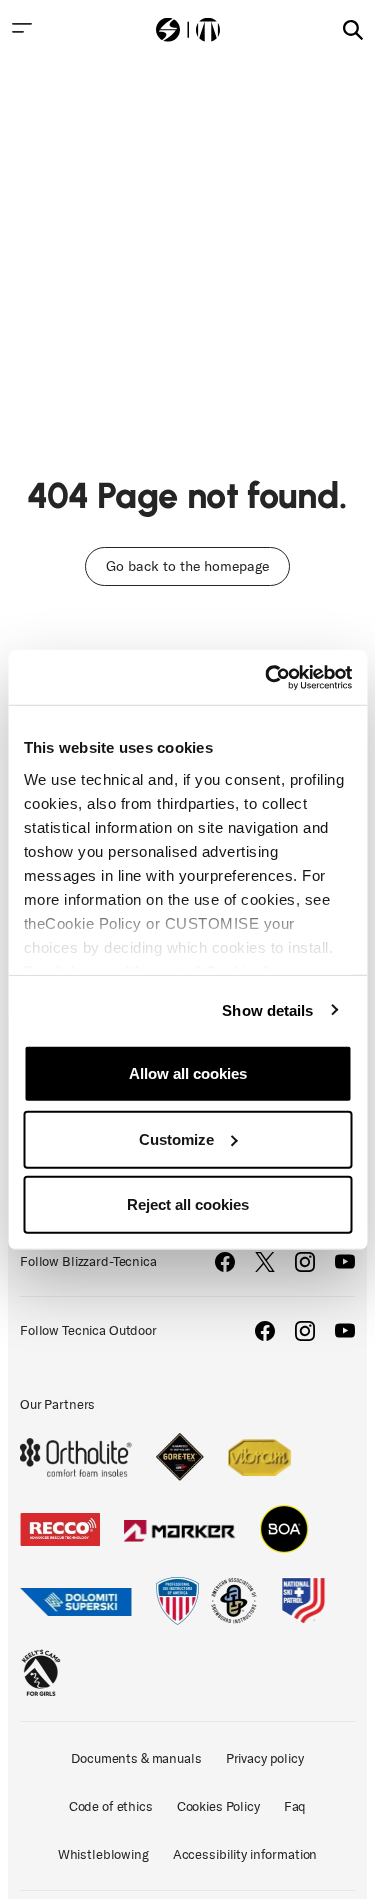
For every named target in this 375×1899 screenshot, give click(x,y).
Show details (267, 1009)
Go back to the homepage (187, 566)
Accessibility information (245, 1854)
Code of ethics (111, 1806)
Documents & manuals (136, 1758)
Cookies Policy (218, 1806)
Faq (295, 1806)
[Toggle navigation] (22, 28)
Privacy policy (265, 1758)
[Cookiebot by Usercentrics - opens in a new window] (267, 677)
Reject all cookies (188, 1204)
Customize (176, 1138)
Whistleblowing (103, 1854)
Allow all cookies (188, 1073)
